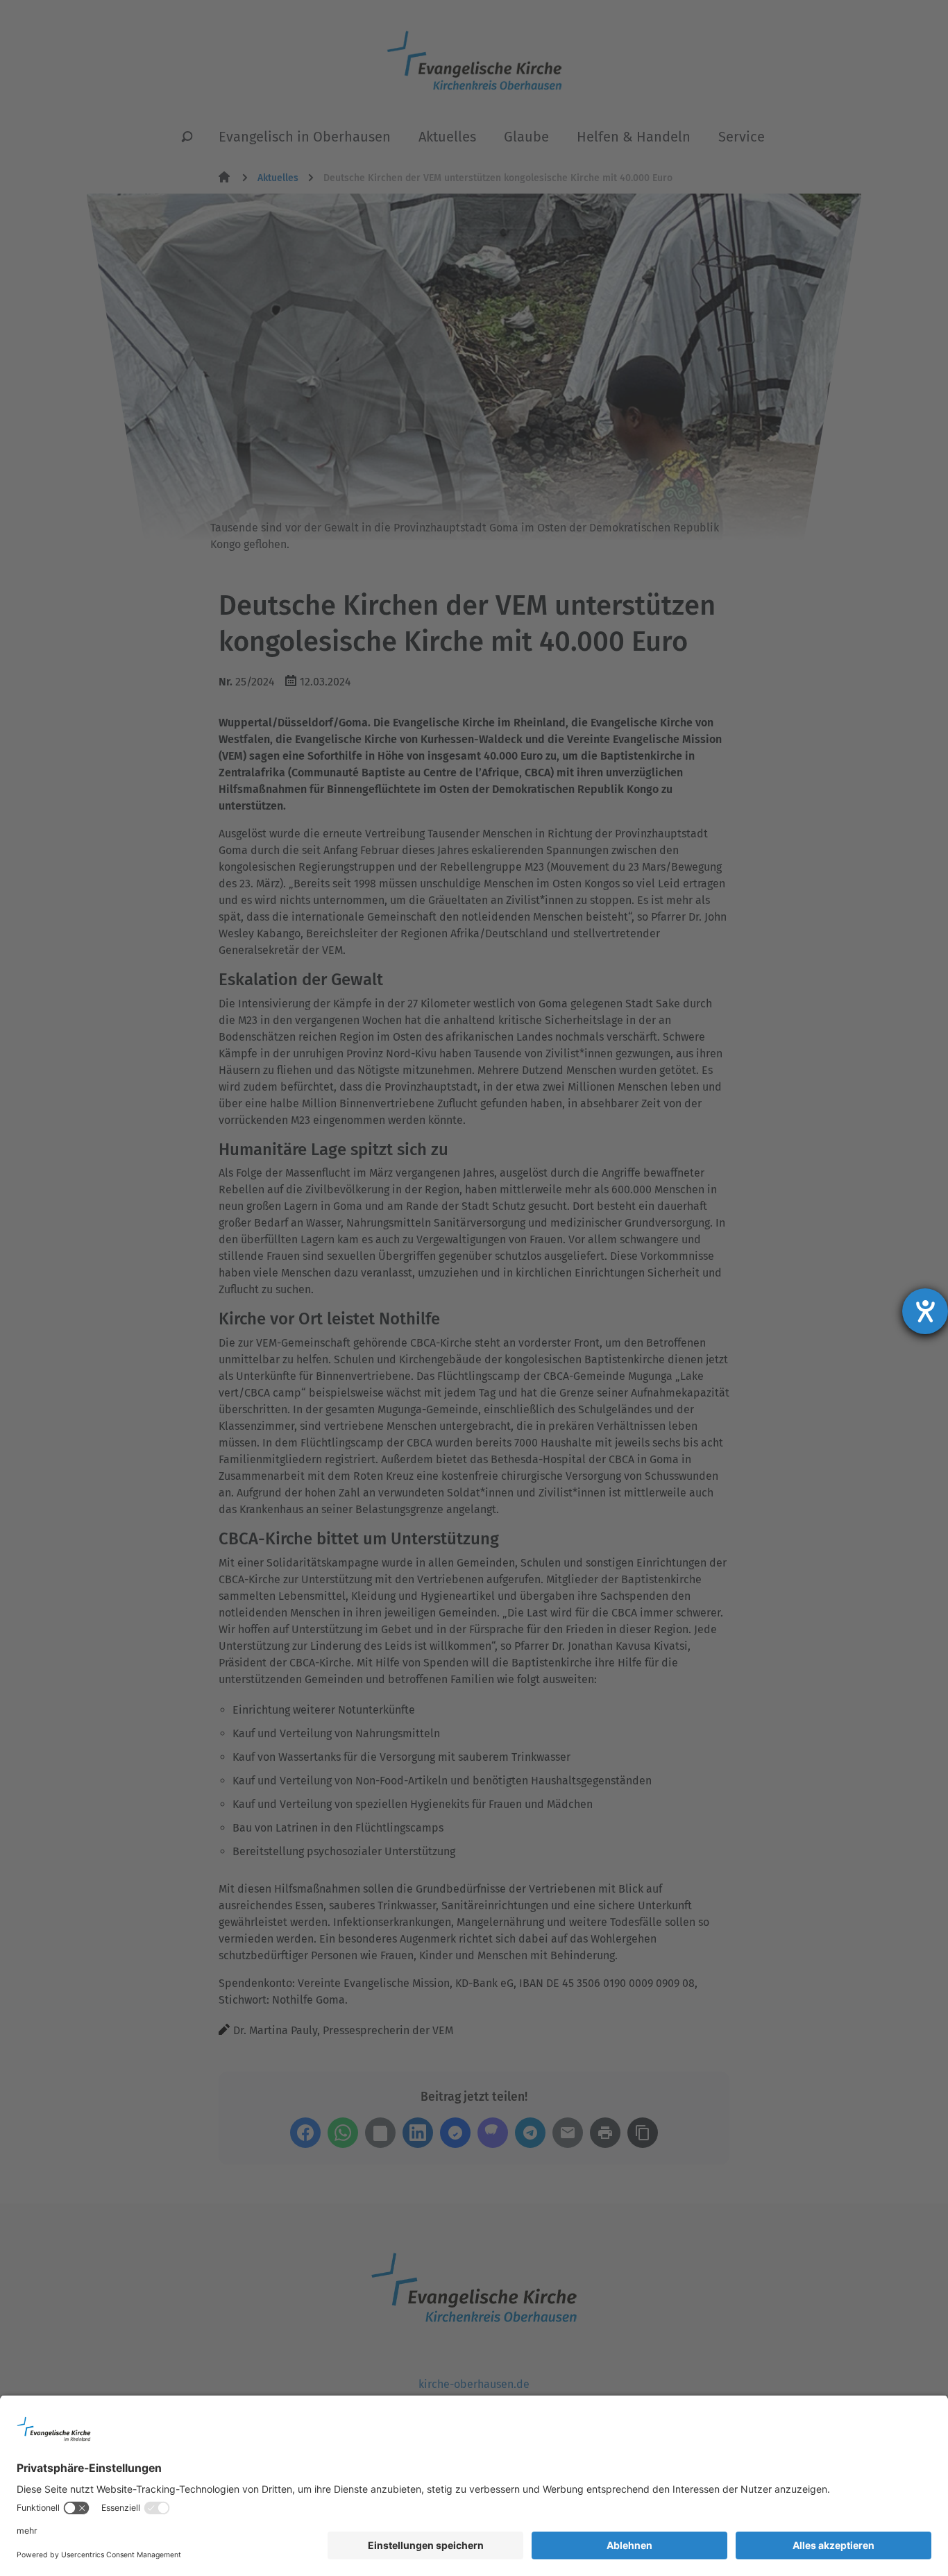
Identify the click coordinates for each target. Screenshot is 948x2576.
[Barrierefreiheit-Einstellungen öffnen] (925, 1311)
